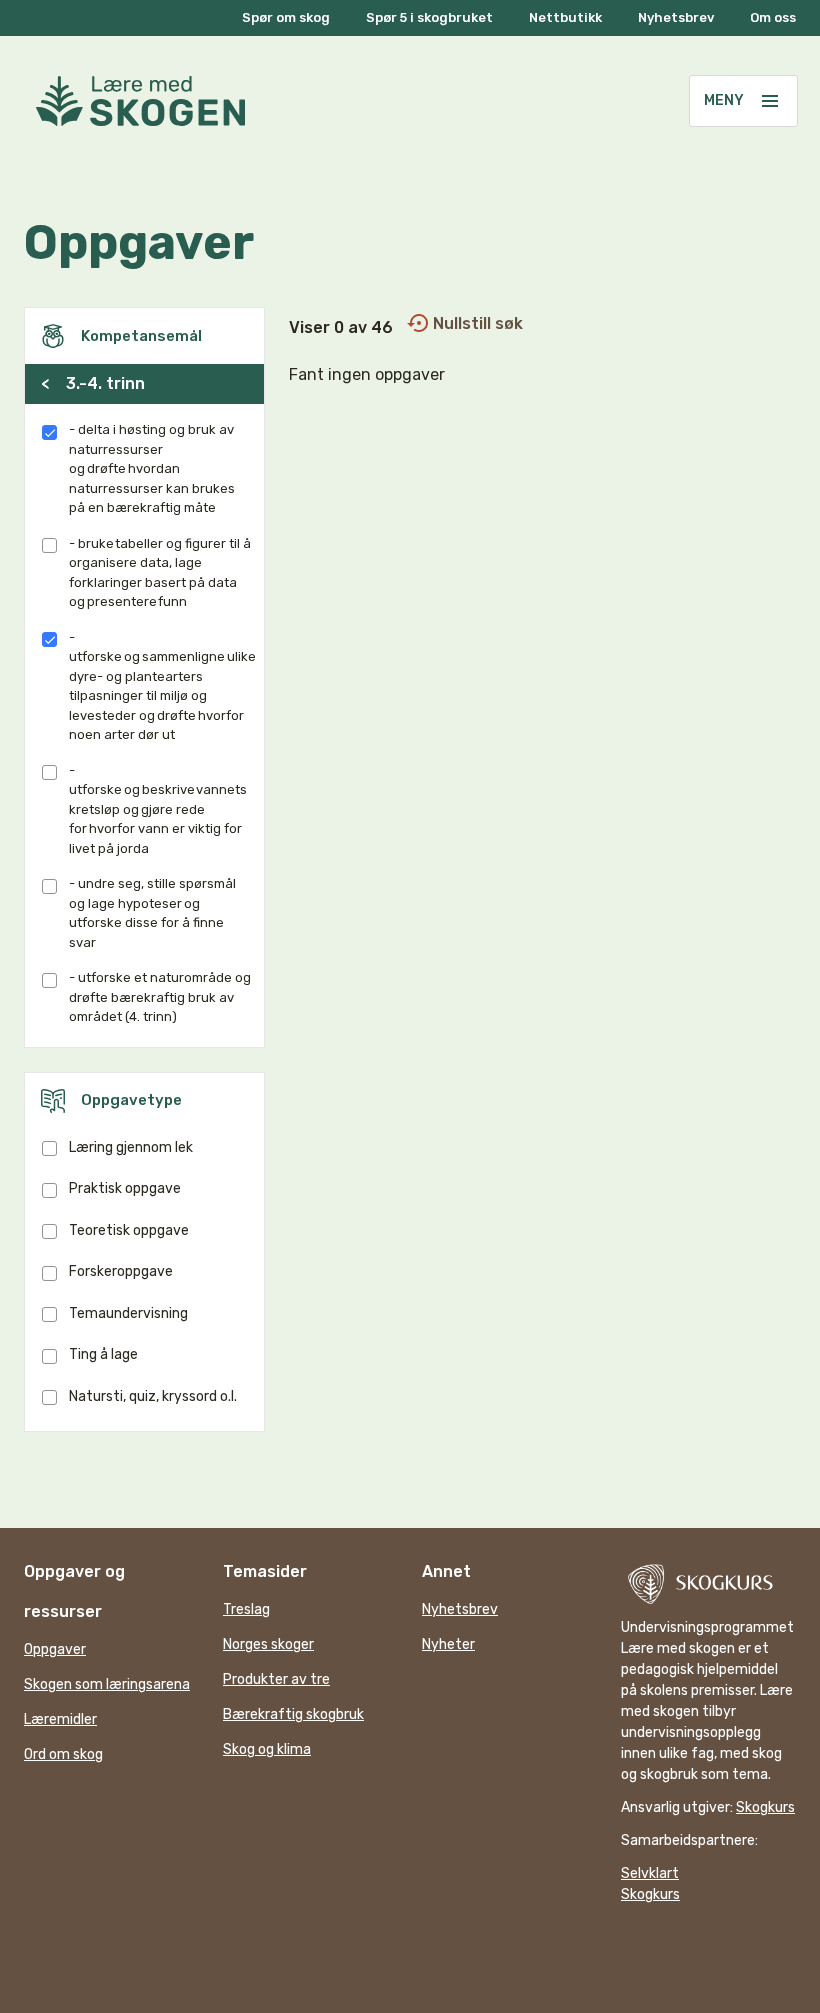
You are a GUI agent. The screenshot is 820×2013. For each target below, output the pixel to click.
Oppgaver (55, 1649)
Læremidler (60, 1719)
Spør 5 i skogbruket (429, 17)
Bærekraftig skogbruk (293, 1714)
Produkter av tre (276, 1679)
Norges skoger (268, 1644)
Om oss (773, 17)
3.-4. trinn (93, 383)
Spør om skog (286, 17)
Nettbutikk (565, 17)
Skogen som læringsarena (107, 1684)
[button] (770, 101)
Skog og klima (267, 1749)
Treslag (246, 1609)
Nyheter (448, 1644)
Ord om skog (63, 1754)
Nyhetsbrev (676, 17)
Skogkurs (765, 1807)
